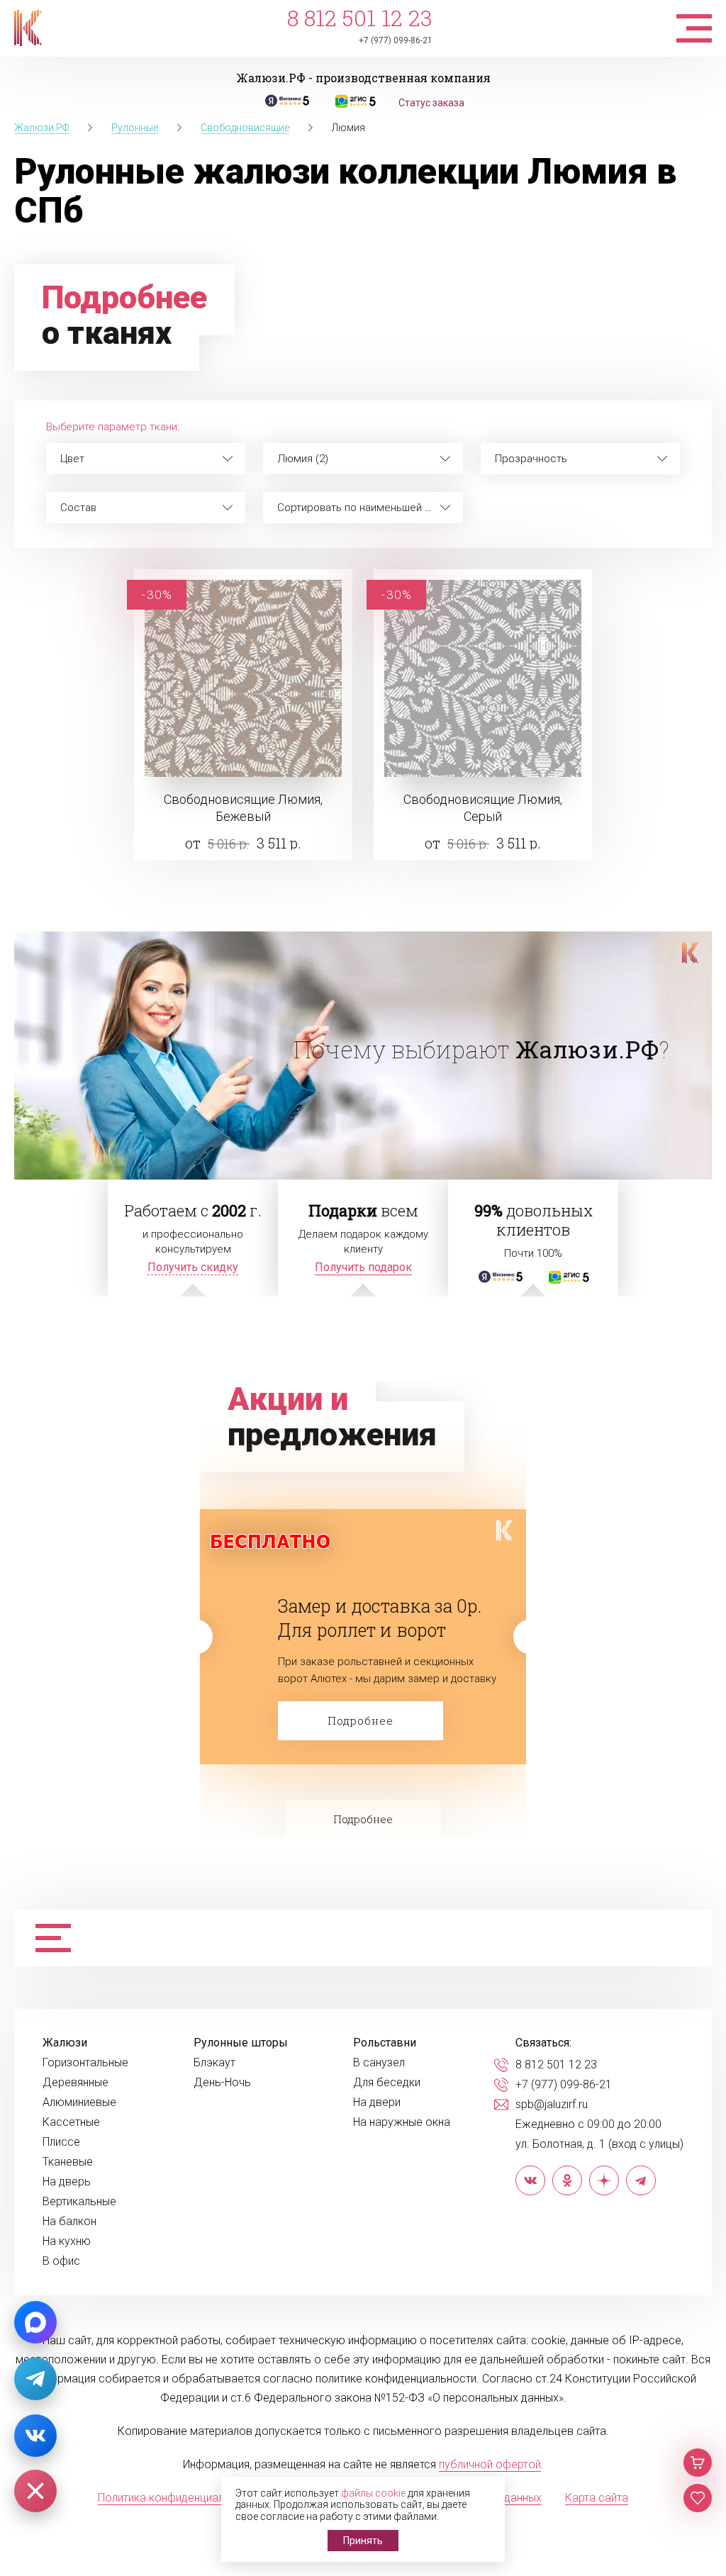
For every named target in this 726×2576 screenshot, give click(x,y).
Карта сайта (597, 2498)
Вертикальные (79, 2202)
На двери (377, 2102)
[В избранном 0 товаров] (698, 2498)
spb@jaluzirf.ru (552, 2105)
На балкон (69, 2222)
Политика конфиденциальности (179, 2498)
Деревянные (76, 2083)
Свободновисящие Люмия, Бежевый (243, 808)
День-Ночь (222, 2083)
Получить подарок (363, 1267)
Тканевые (68, 2162)
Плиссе (61, 2142)
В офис (61, 2261)
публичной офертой (490, 2464)
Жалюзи (65, 2043)
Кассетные (71, 2122)
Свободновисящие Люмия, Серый (483, 808)
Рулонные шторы (241, 2043)
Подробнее (361, 1720)
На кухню (67, 2241)
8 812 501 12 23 (360, 18)
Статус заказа (431, 103)
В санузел (379, 2063)
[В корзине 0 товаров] (698, 2463)
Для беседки (387, 2083)
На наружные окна (402, 2122)
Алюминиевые (79, 2102)
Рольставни (385, 2043)
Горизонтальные (85, 2063)
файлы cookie (373, 2493)
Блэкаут (214, 2063)
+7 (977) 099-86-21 (396, 40)
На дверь (67, 2182)
